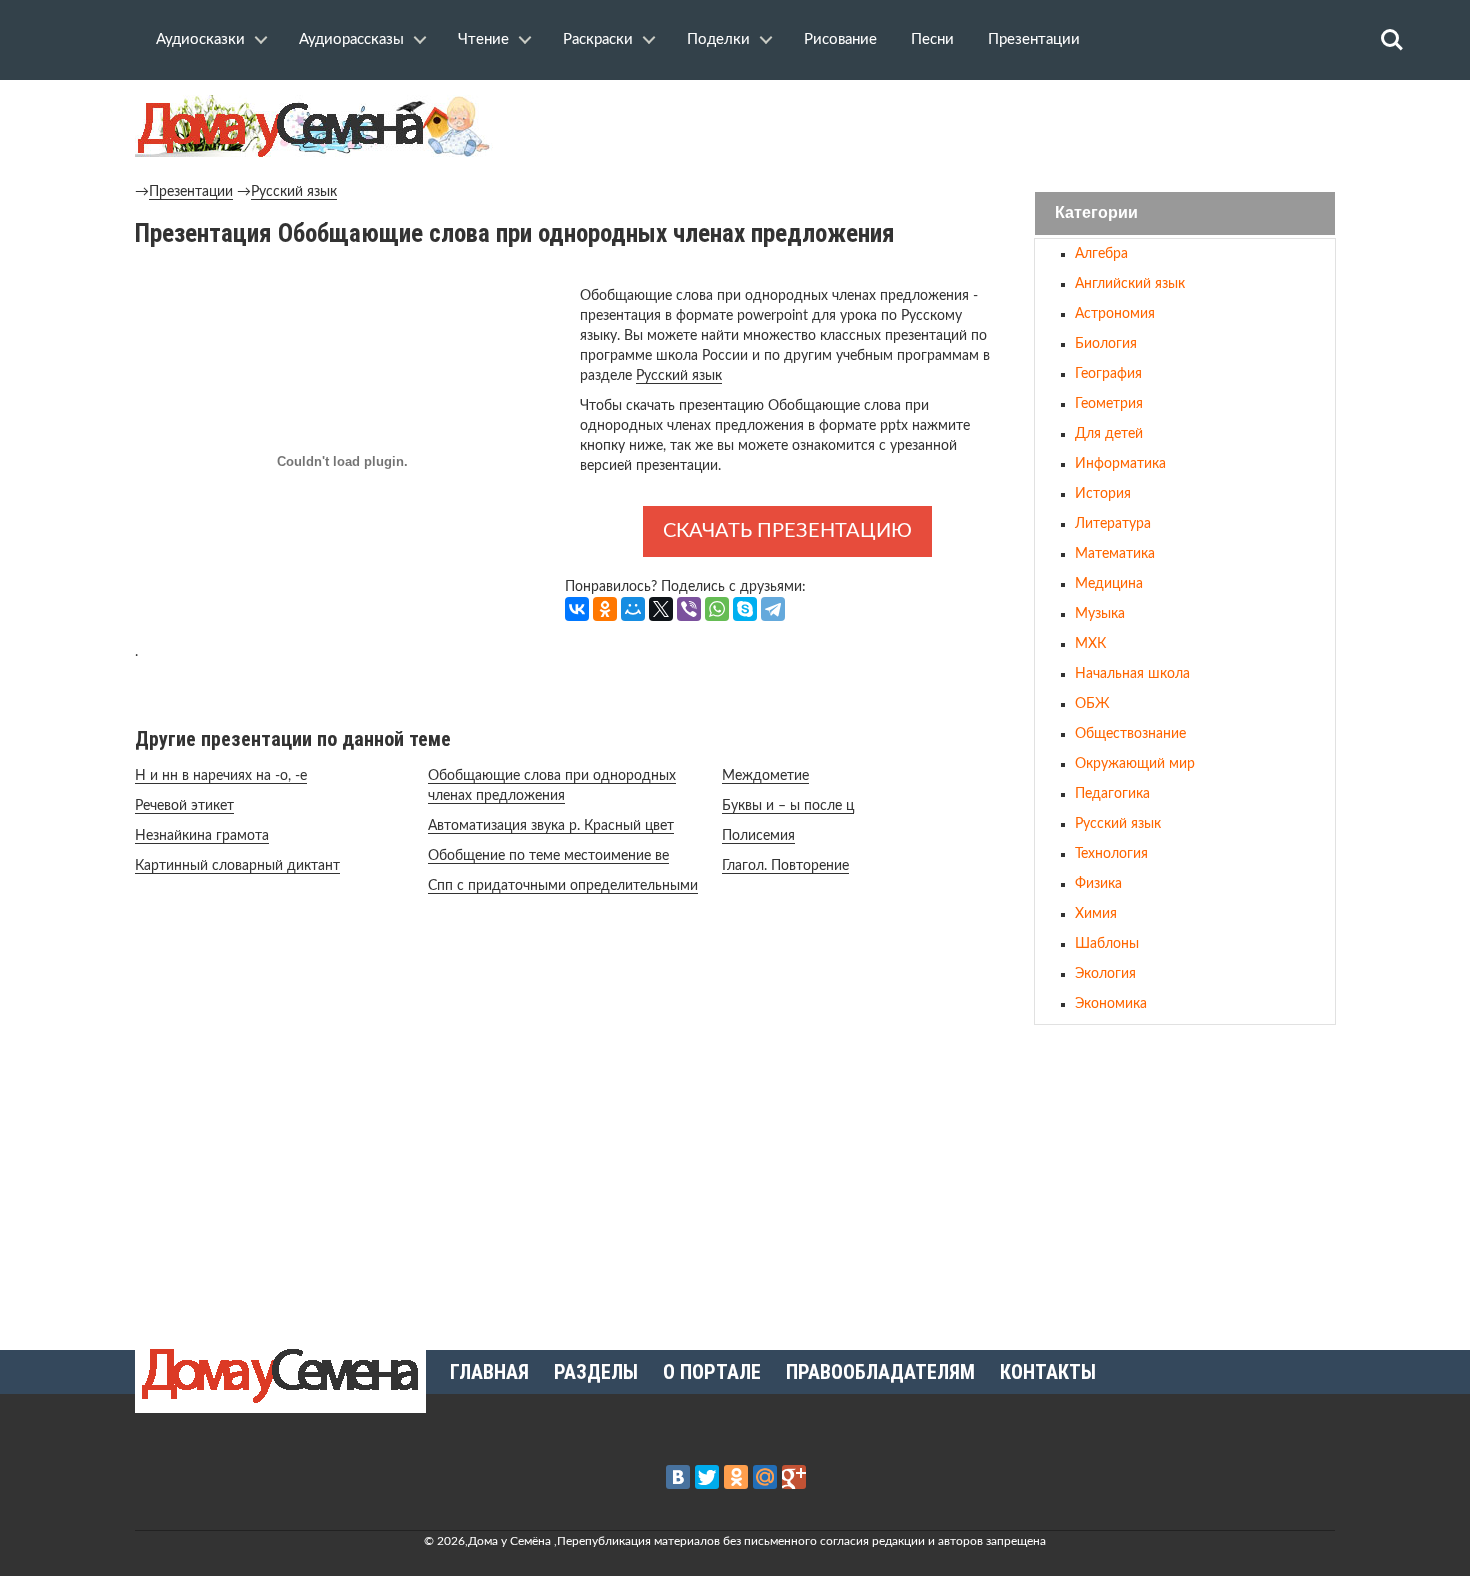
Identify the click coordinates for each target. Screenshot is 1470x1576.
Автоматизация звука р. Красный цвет (551, 826)
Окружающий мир (1135, 764)
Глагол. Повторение (785, 866)
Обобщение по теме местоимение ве (548, 856)
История (1103, 494)
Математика (1115, 554)
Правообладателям (880, 1372)
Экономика (1111, 1004)
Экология (1105, 974)
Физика (1098, 884)
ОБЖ (1092, 704)
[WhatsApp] (717, 609)
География (1108, 374)
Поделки (718, 39)
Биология (1106, 344)
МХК (1090, 644)
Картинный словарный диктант (237, 866)
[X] (661, 609)
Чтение (483, 39)
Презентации (1034, 39)
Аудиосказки (200, 39)
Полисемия (758, 836)
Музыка (1100, 614)
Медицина (1109, 584)
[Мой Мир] (633, 609)
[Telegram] (773, 609)
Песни (932, 39)
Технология (1111, 854)
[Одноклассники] (605, 609)
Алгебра (1101, 254)
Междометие (765, 776)
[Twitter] (707, 1477)
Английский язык (1130, 284)
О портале (712, 1372)
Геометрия (1109, 404)
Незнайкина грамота (202, 836)
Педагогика (1112, 794)
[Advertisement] (1185, 1179)
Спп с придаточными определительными (563, 886)
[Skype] (745, 609)
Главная (489, 1372)
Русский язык (294, 192)
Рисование (840, 39)
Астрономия (1115, 314)
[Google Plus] (794, 1477)
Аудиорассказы (351, 39)
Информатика (1120, 464)
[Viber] (689, 609)
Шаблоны (1107, 944)
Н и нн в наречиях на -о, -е (221, 776)
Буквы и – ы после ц (788, 806)
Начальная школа (1132, 674)
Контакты (1048, 1372)
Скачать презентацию (787, 531)
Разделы (596, 1372)
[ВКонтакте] (577, 609)
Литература (1113, 524)
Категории (1096, 213)
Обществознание (1130, 734)
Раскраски (598, 39)
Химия (1096, 914)
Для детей (1109, 434)
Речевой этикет (184, 806)
